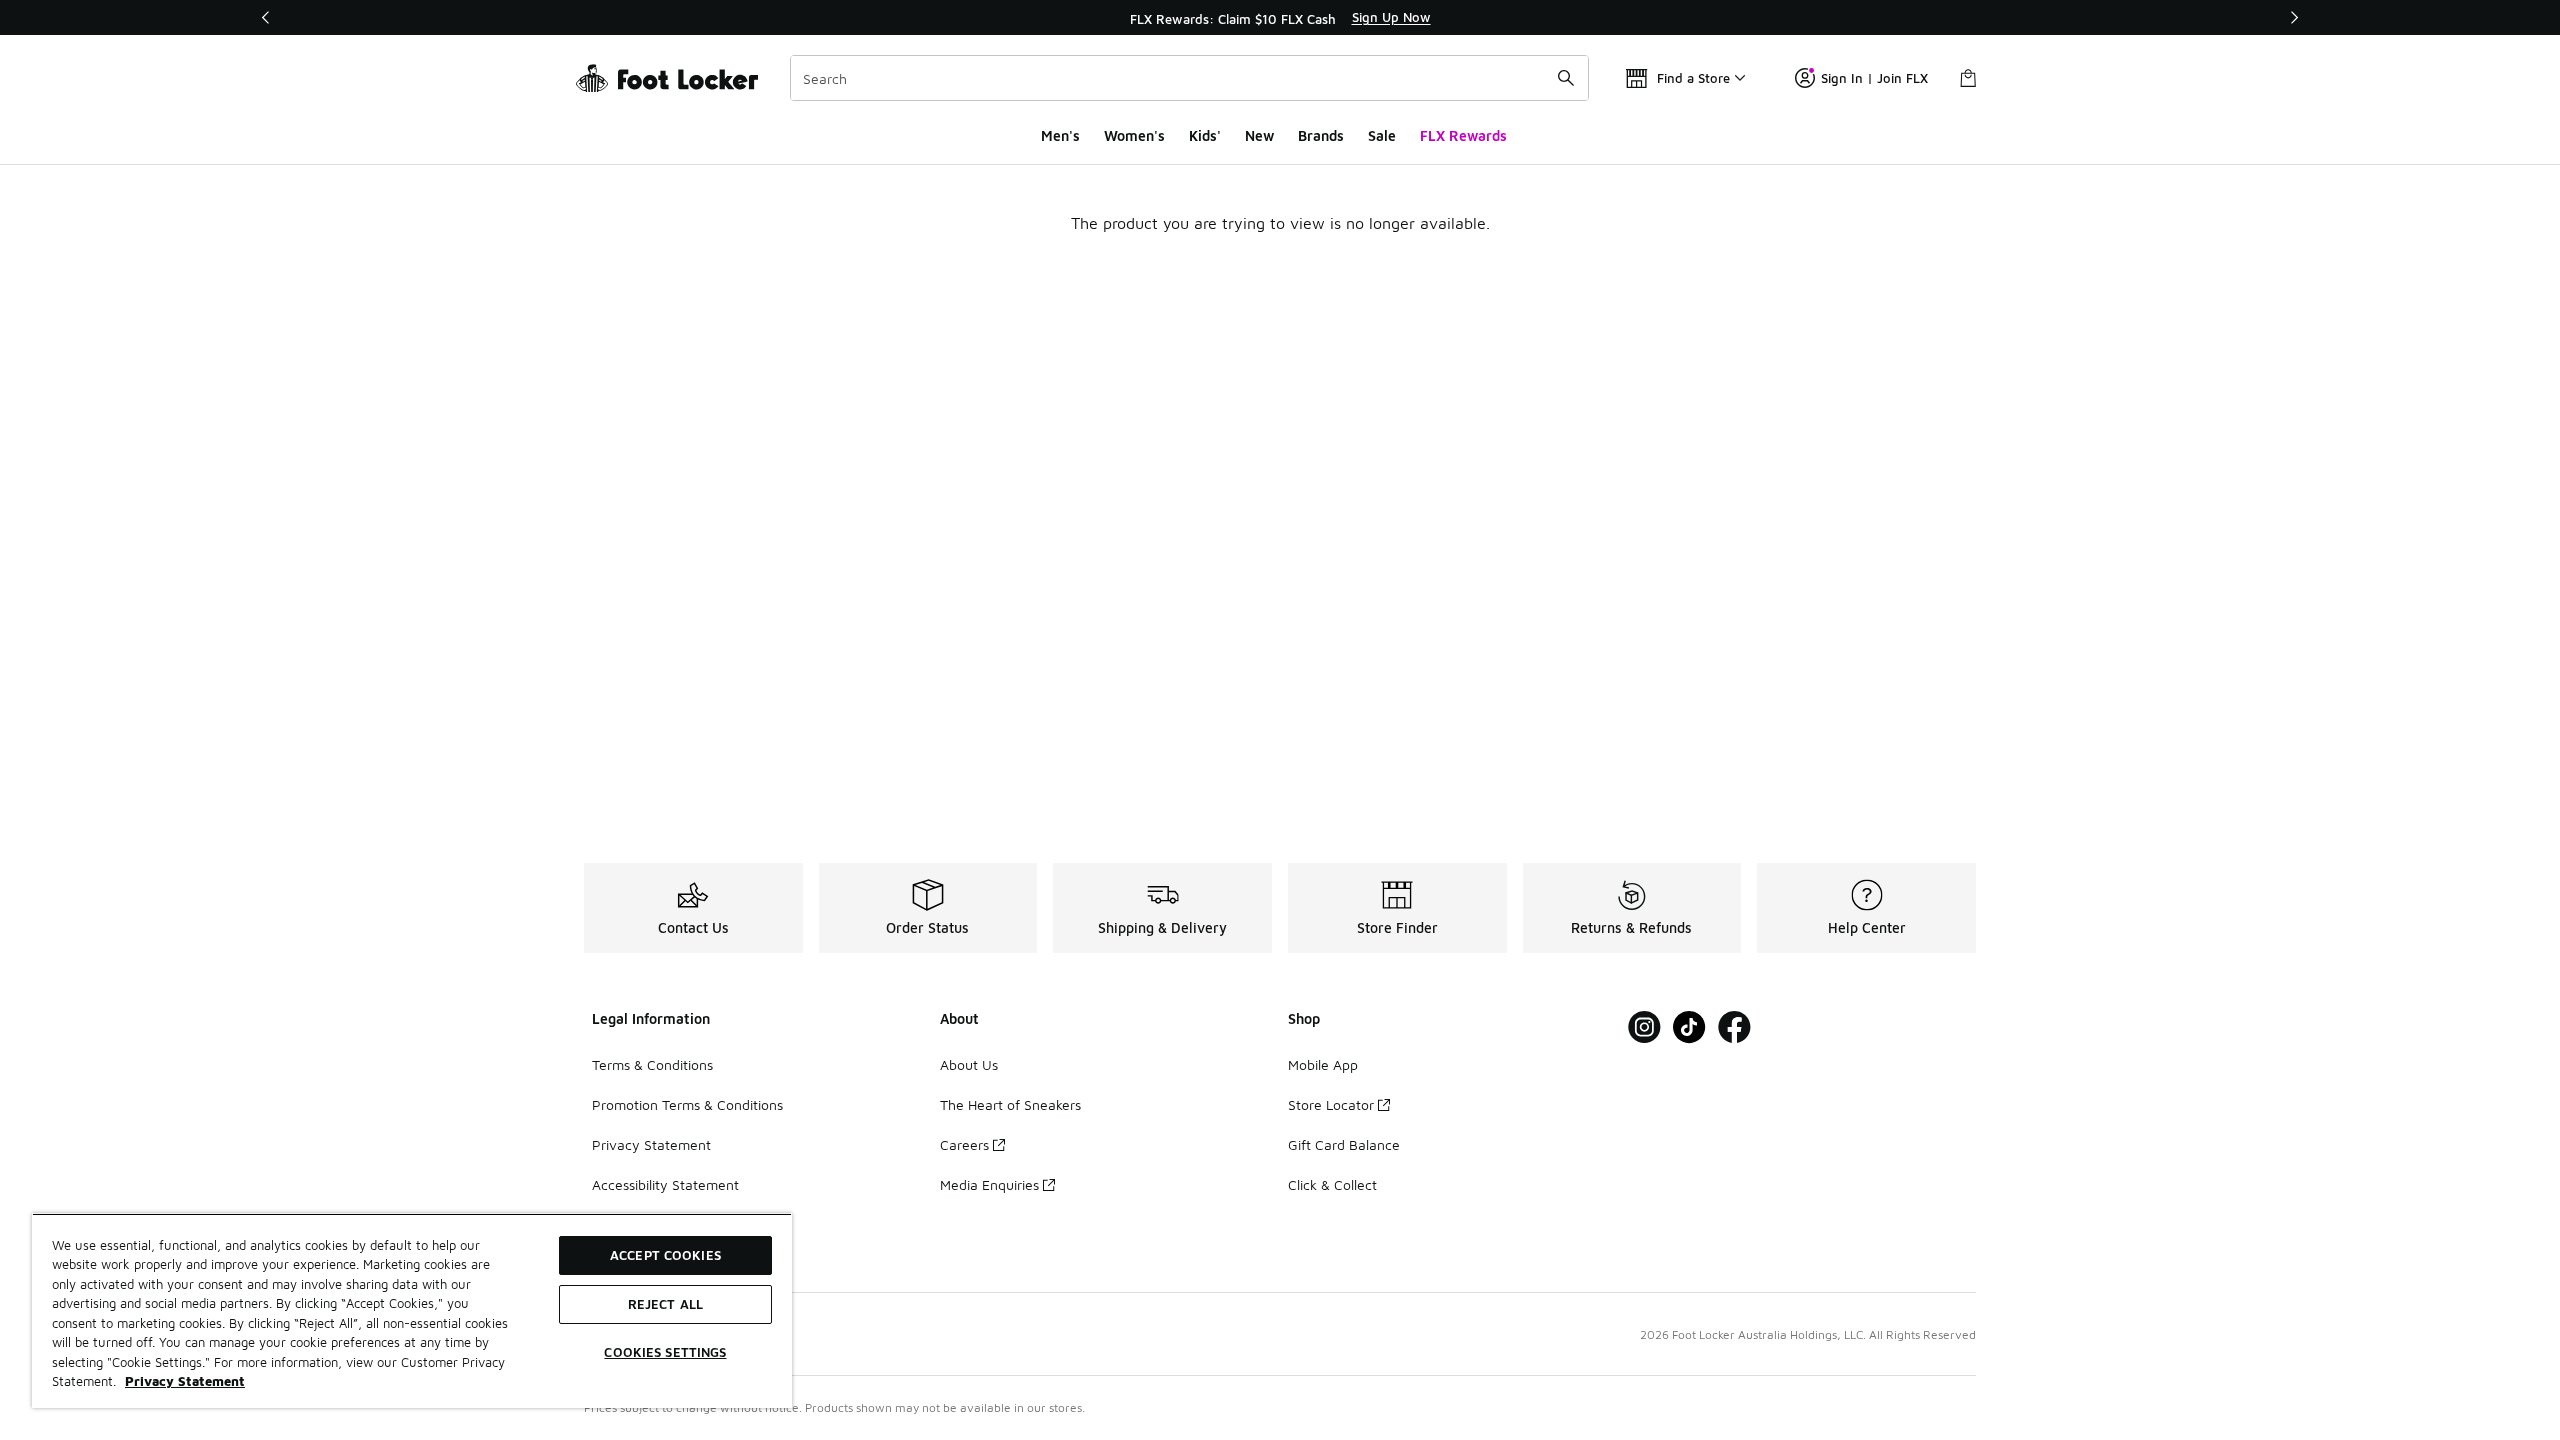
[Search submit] (1566, 78)
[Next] (2294, 17)
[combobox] (1189, 78)
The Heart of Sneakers (1010, 1104)
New (1259, 135)
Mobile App (1323, 1064)
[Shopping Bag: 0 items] (1968, 78)
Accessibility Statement (665, 1184)
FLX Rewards (1463, 135)
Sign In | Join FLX (1874, 78)
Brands (1321, 135)
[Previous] (266, 17)
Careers (964, 1144)
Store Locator (1331, 1104)
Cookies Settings (665, 1352)
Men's (1060, 135)
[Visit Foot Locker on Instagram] (1644, 1027)
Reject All (665, 1304)
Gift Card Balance (1344, 1144)
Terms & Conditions (652, 1064)
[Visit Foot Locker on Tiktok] (1689, 1027)
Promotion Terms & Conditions (687, 1104)
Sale (1382, 135)
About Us (969, 1064)
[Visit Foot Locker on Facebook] (1734, 1027)
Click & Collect (1332, 1184)
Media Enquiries (989, 1184)
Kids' (1205, 135)
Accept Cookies (665, 1255)
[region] (1280, 18)
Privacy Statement (651, 1144)
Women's (1134, 135)
